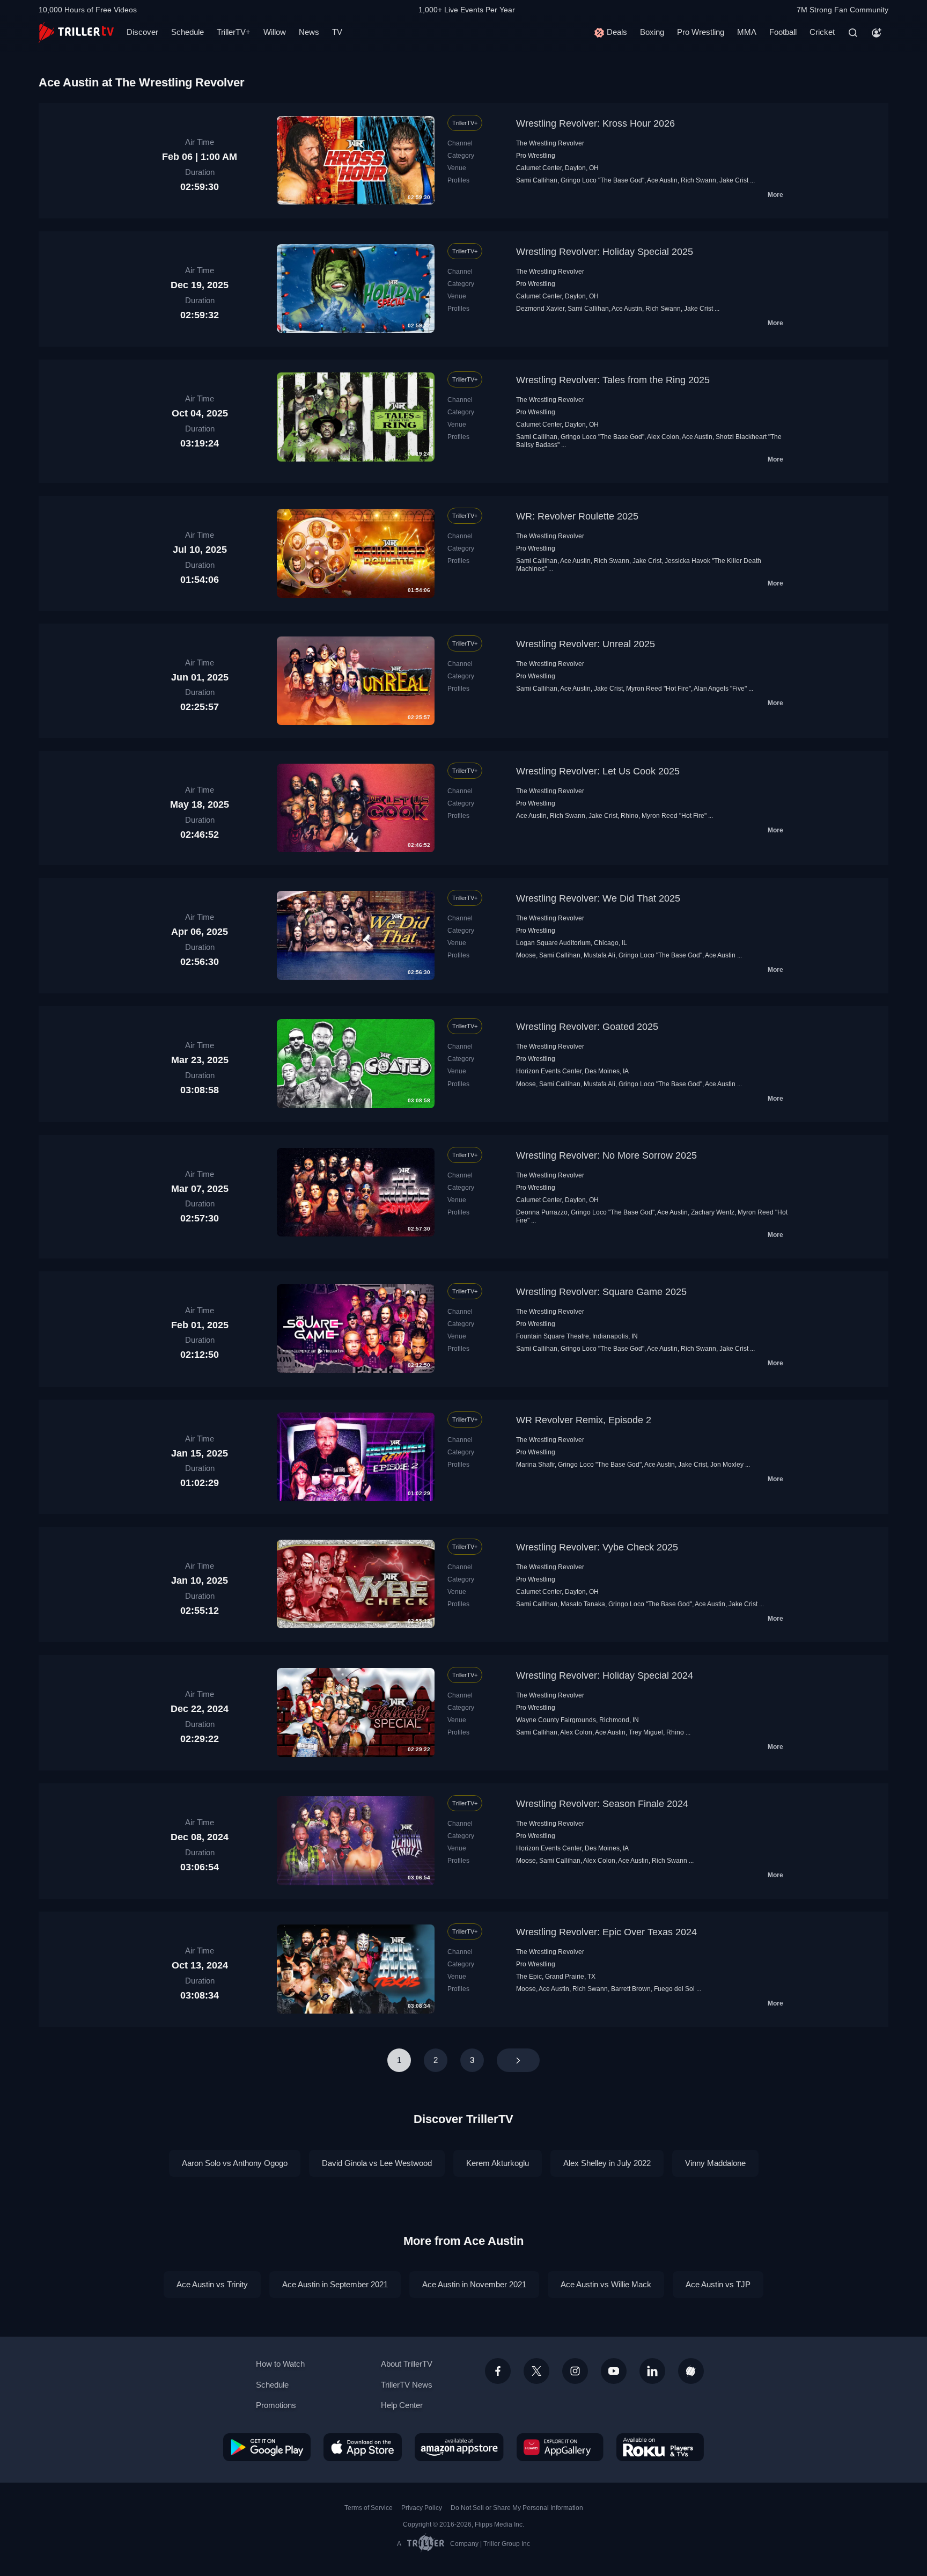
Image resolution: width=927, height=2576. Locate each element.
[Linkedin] (652, 2371)
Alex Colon (663, 437)
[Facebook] (498, 2371)
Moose (526, 955)
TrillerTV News (407, 2385)
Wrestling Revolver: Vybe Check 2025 (597, 1547)
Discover (142, 32)
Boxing (652, 32)
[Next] (518, 2060)
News (309, 32)
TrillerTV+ (234, 32)
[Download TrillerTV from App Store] (363, 2447)
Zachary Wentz (713, 1212)
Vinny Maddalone (715, 2163)
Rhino (630, 816)
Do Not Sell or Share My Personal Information (517, 2508)
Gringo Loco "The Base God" (602, 180)
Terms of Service (369, 2508)
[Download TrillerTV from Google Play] (267, 2447)
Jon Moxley (727, 1465)
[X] (536, 2371)
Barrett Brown (631, 1989)
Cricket (822, 32)
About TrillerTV (407, 2364)
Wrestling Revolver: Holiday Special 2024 (605, 1675)
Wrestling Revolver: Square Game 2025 (601, 1292)
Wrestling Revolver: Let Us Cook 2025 (598, 771)
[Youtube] (614, 2371)
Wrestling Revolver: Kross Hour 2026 (595, 123)
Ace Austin (662, 180)
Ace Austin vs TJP (718, 2284)
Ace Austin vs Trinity (212, 2284)
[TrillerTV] (76, 32)
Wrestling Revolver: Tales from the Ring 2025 (613, 380)
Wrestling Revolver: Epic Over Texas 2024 (606, 1932)
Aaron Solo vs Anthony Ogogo (235, 2163)
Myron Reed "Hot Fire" (659, 689)
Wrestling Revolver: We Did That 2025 (598, 898)
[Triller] (691, 2371)
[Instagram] (575, 2371)
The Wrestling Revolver (550, 143)
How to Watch (280, 2364)
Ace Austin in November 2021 (474, 2284)
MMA (747, 32)
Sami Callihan (537, 180)
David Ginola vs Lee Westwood (377, 2163)
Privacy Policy (422, 2508)
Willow (275, 32)
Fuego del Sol (674, 1989)
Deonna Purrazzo (542, 1212)
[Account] (877, 33)
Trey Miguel (646, 1732)
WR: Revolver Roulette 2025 (577, 516)
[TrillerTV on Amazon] (459, 2447)
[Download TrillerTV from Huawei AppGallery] (560, 2447)
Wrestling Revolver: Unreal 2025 (586, 644)
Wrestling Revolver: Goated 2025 (587, 1027)
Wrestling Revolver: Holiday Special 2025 (605, 252)
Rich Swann (698, 180)
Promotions (276, 2405)
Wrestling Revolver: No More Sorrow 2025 (606, 1155)
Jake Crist (734, 180)
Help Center (402, 2405)
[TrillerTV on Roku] (660, 2447)
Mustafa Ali (599, 955)
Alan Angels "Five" (720, 689)
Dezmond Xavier (540, 309)
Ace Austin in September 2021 (335, 2284)
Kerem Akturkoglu (498, 2163)
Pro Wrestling (701, 32)
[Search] (853, 33)
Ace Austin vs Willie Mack (606, 2284)
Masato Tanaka (583, 1604)
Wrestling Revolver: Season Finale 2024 (602, 1804)
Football (783, 32)
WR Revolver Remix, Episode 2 (584, 1420)
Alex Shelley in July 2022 (607, 2163)
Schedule (187, 32)
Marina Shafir (535, 1465)
